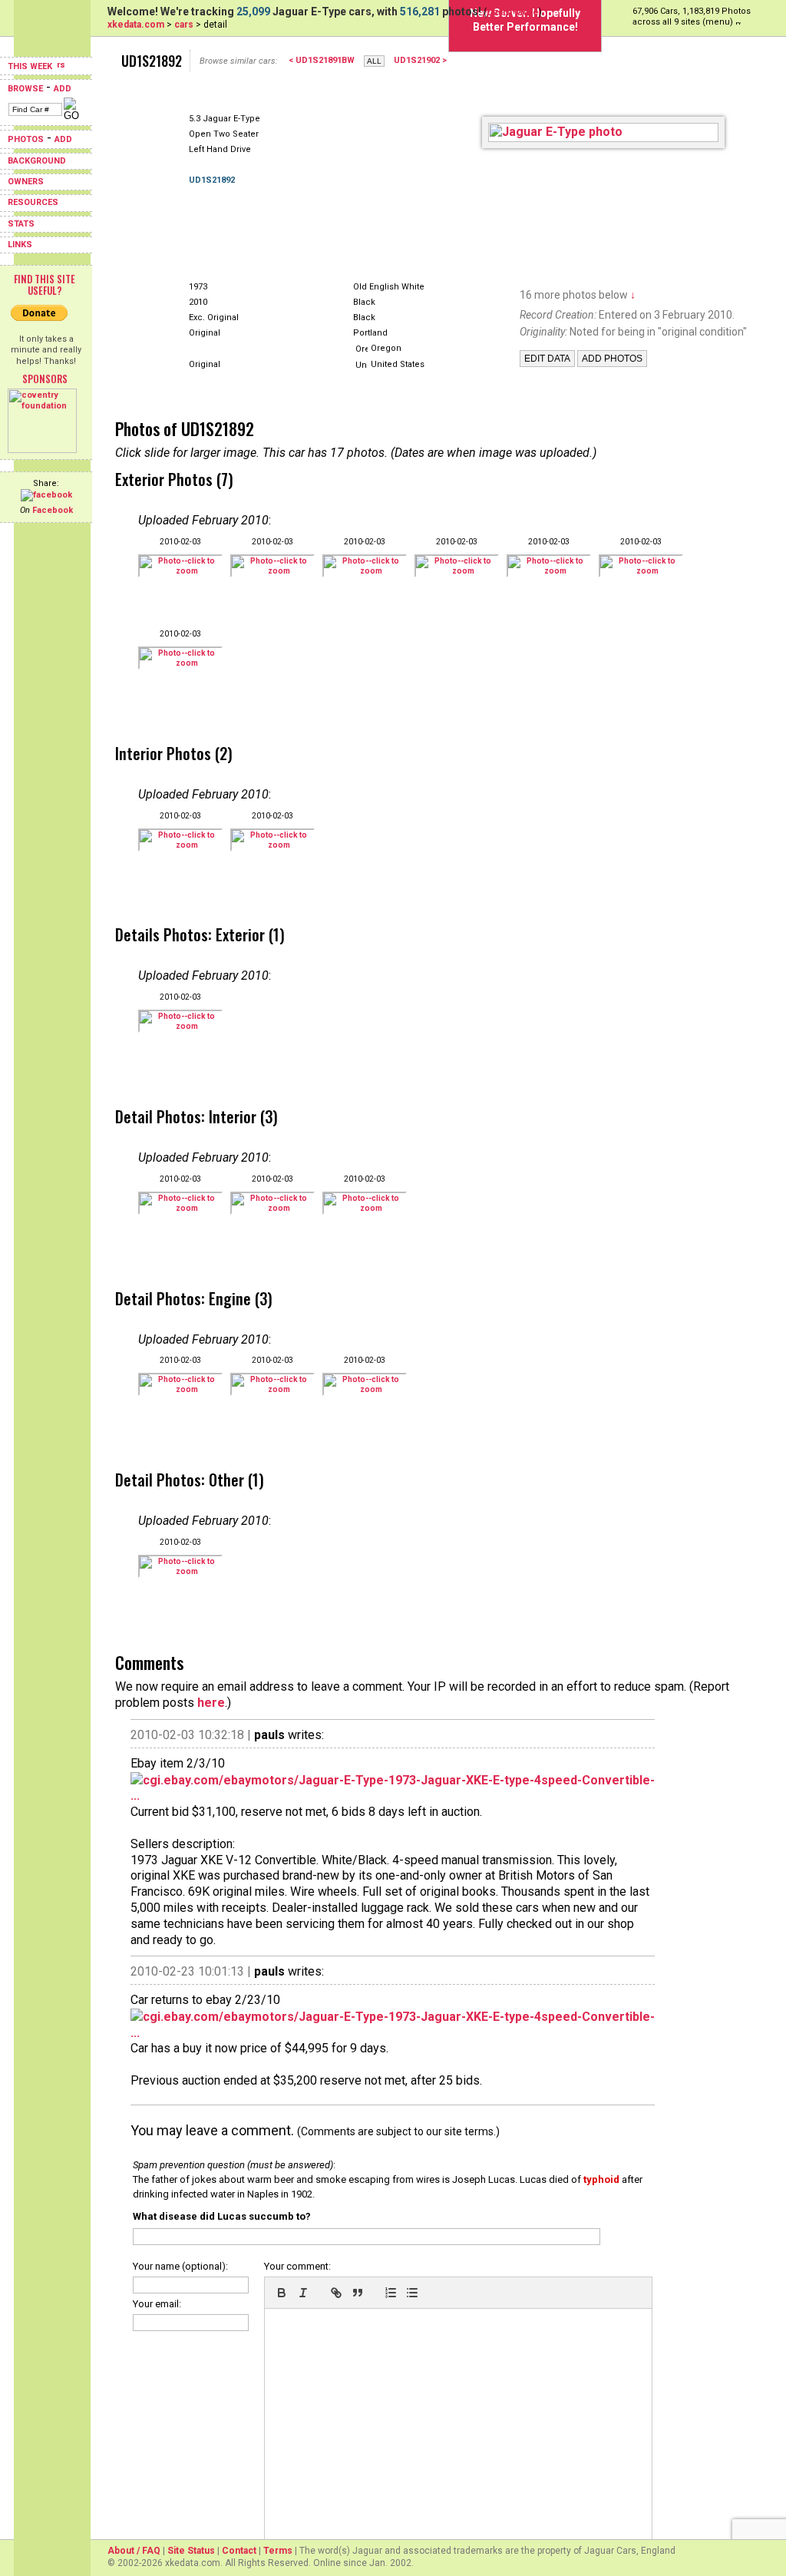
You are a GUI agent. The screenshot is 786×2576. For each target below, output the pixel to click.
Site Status (191, 2551)
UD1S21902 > (420, 60)
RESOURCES (33, 202)
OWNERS (26, 182)
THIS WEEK (31, 66)
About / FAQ (134, 2551)
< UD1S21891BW (322, 60)
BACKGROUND (37, 161)
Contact (239, 2551)
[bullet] (412, 2293)
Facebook (53, 510)
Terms (278, 2551)
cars (184, 25)
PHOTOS (26, 139)
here (211, 1703)
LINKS (20, 245)
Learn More (513, 12)
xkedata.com (136, 25)
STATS (21, 224)
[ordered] (391, 2293)
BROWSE (25, 89)
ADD (63, 89)
